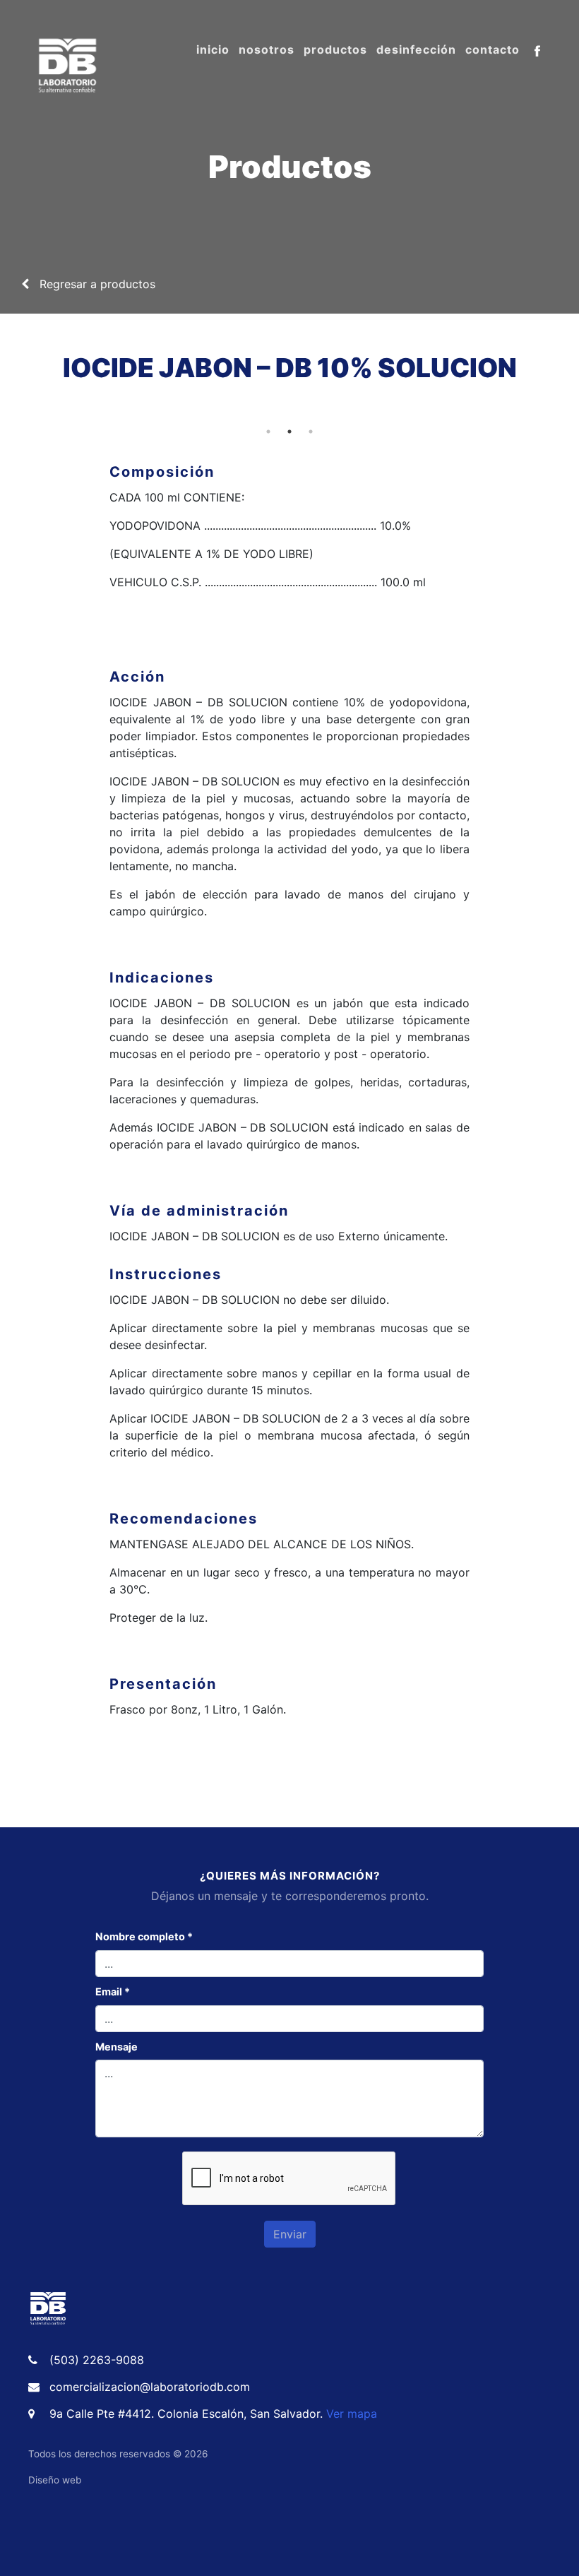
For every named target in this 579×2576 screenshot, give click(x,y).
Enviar (290, 2234)
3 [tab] (311, 432)
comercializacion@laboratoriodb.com (150, 2387)
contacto (493, 49)
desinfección (416, 49)
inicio (213, 49)
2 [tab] (289, 432)
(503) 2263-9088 (97, 2360)
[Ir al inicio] (48, 2308)
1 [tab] (268, 432)
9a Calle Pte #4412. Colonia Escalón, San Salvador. (213, 2414)
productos (335, 49)
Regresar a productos (92, 284)
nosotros (267, 49)
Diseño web (55, 2480)
